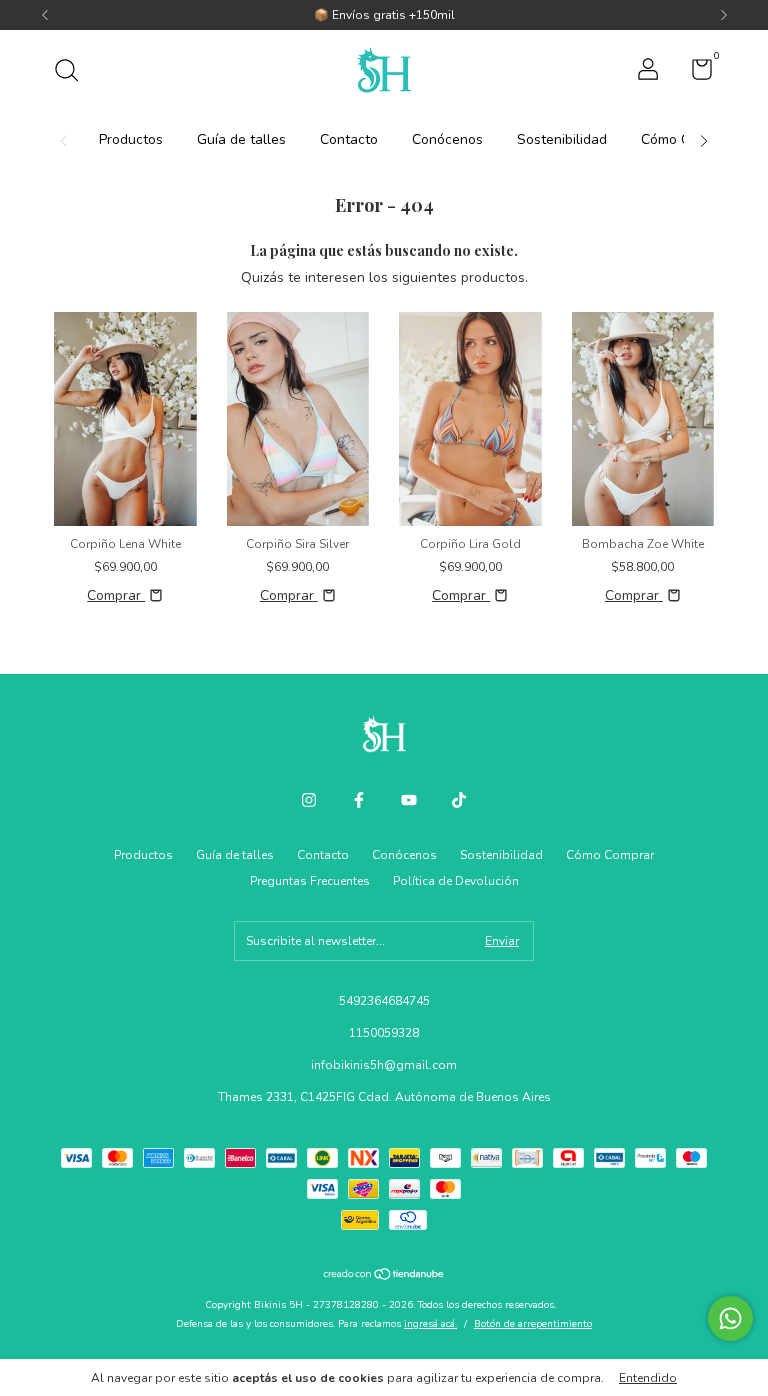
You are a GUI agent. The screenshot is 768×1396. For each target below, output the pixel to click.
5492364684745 (384, 1001)
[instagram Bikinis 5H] (309, 800)
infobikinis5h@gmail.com (384, 1065)
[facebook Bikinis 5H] (359, 800)
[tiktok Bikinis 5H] (459, 800)
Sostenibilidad (562, 139)
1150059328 (384, 1033)
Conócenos (447, 139)
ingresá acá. (430, 1324)
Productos (131, 139)
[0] (694, 74)
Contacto (349, 139)
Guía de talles (241, 139)
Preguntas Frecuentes (310, 881)
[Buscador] (73, 73)
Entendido (648, 1378)
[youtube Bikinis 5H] (409, 800)
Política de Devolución (456, 881)
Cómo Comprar (610, 855)
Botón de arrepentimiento (533, 1324)
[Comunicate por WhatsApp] (730, 1318)
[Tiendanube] (384, 1276)
